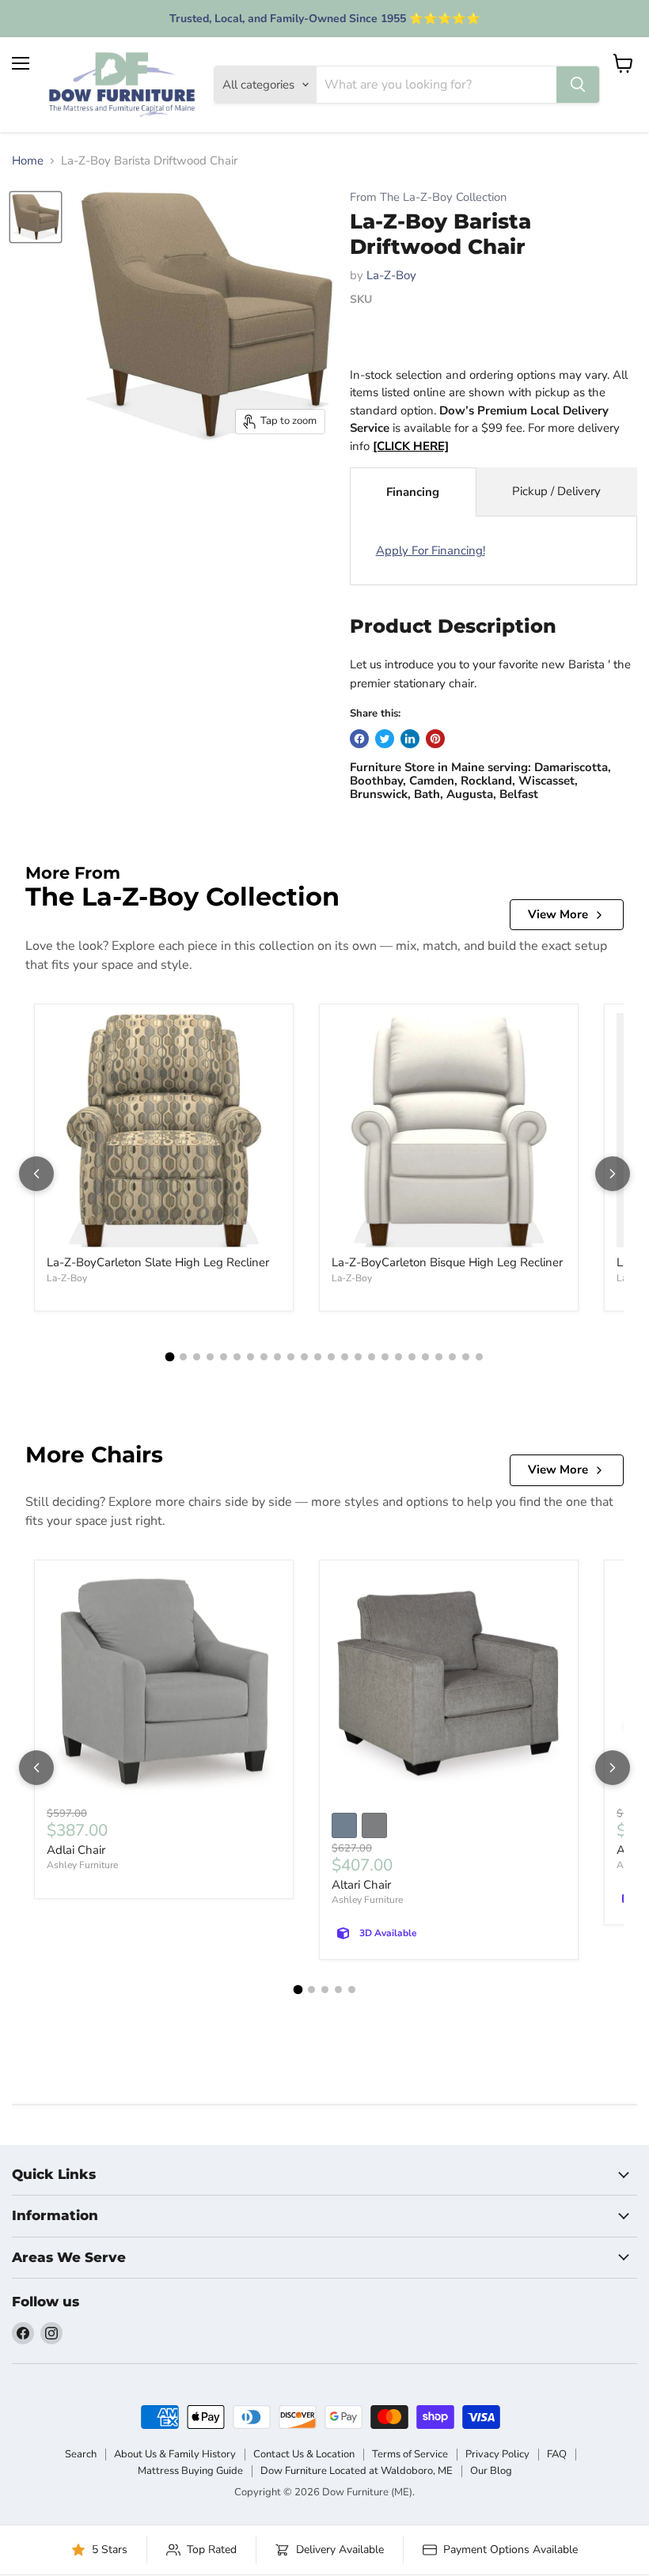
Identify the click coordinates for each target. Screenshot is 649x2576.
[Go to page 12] (318, 1357)
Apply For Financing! (431, 550)
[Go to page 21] (439, 1357)
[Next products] (613, 1174)
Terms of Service (410, 2454)
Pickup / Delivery (556, 491)
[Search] (578, 85)
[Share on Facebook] (359, 739)
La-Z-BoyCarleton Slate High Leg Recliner (158, 1262)
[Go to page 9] (277, 1357)
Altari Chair (361, 1885)
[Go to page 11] (304, 1357)
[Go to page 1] (170, 1357)
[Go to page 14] (345, 1357)
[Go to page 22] (452, 1357)
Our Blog (491, 2471)
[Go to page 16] (372, 1357)
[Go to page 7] (250, 1357)
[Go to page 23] (466, 1357)
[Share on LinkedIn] (410, 739)
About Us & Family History (175, 2454)
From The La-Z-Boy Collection (428, 197)
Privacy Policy (497, 2454)
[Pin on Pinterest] (435, 739)
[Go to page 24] (479, 1357)
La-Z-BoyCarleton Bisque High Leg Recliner (447, 1262)
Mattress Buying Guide (190, 2471)
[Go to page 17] (385, 1357)
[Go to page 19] (412, 1357)
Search (81, 2454)
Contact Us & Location (304, 2454)
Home (28, 161)
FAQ (557, 2454)
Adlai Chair (76, 1850)
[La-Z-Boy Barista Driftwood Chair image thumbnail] (36, 217)
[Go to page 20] (425, 1357)
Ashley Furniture (82, 1865)
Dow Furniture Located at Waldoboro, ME (357, 2471)
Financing (413, 492)
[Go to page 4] (210, 1357)
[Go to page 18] (399, 1357)
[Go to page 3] (197, 1357)
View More (558, 914)
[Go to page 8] (264, 1357)
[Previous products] (36, 1174)
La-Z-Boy (391, 275)
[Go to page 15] (358, 1357)
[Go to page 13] (331, 1357)
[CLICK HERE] (411, 446)
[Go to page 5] (224, 1357)
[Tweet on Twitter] (385, 739)
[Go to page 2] (183, 1357)
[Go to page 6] (237, 1357)
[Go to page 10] (291, 1357)
